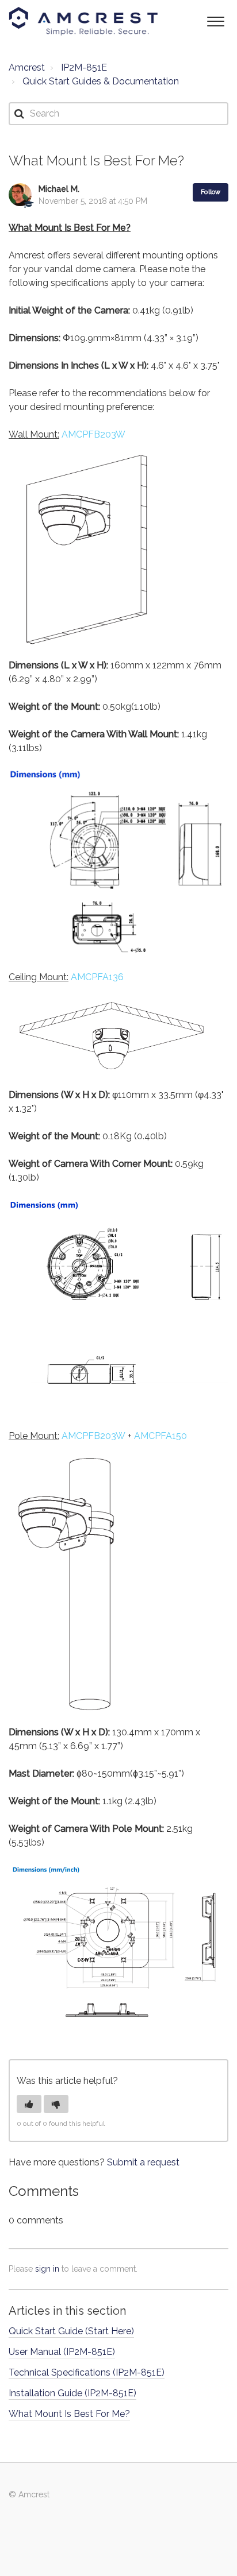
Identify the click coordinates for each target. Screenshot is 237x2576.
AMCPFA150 (160, 1436)
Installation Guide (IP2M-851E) (72, 2393)
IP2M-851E (84, 67)
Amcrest (27, 67)
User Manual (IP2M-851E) (62, 2352)
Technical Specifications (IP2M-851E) (87, 2372)
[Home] (83, 21)
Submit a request (143, 2162)
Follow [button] (211, 192)
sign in (47, 2269)
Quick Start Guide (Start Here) (71, 2331)
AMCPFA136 (97, 977)
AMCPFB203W (93, 434)
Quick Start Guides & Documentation (101, 81)
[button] (215, 20)
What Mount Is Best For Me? (69, 2414)
